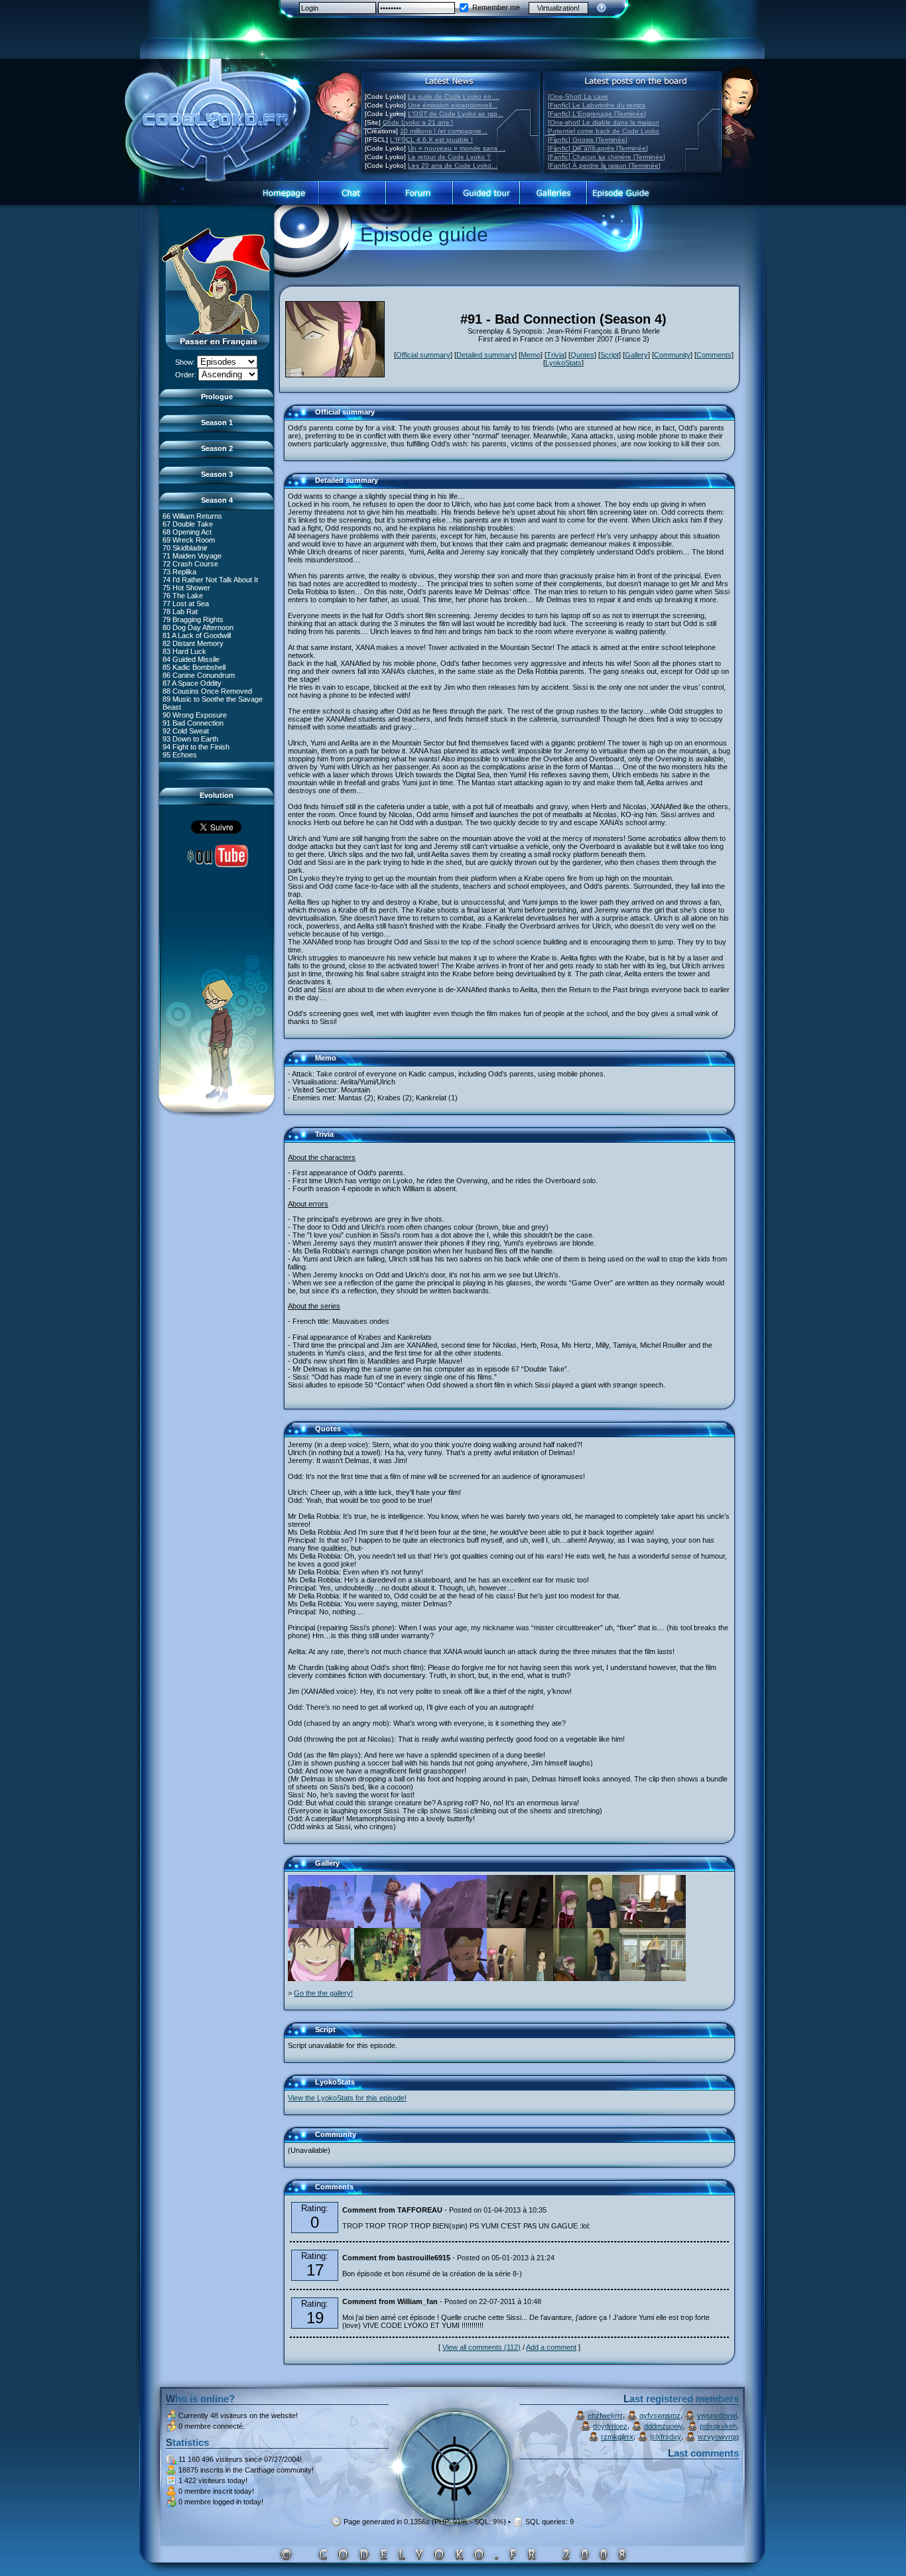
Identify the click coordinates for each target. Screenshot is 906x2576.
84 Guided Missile (191, 659)
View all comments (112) (482, 2347)
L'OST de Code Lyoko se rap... (456, 114)
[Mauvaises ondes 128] (586, 1978)
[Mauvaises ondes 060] (653, 1925)
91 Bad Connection (193, 723)
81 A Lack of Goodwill (197, 635)
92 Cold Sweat (186, 731)
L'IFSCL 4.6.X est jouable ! (431, 140)
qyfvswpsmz (660, 2415)
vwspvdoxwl (717, 2415)
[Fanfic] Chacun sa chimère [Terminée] (607, 157)
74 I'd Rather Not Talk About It (210, 580)
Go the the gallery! (323, 1993)
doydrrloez (610, 2426)
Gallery (636, 355)
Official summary (423, 355)
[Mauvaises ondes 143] (586, 1925)
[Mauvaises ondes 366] (321, 1978)
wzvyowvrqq (718, 2437)
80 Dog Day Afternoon (198, 627)
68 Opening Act (187, 532)
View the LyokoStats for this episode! (347, 2098)
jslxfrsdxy (666, 2437)
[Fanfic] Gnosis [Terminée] (588, 140)
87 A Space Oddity (192, 683)
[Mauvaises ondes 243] (653, 1978)
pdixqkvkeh (718, 2426)
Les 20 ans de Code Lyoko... (453, 165)
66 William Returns (192, 516)
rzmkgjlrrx (617, 2437)
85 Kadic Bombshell (194, 667)
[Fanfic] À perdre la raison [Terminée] (604, 165)
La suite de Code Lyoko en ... (454, 97)
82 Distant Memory (193, 643)
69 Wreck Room (189, 540)
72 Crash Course (190, 564)
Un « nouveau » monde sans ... (457, 148)
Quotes (582, 355)
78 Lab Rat (180, 612)
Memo (531, 355)
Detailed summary (485, 355)
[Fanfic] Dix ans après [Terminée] (598, 148)
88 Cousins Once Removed (207, 691)
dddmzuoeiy (664, 2426)
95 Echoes (180, 755)
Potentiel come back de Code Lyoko (604, 131)
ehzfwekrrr (605, 2415)
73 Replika (179, 572)
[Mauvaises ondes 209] (321, 1925)
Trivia (555, 355)
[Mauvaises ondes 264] (387, 1925)
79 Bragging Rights (193, 619)
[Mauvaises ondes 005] (520, 1978)
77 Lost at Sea (186, 604)
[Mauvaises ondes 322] (454, 1925)
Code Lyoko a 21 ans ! (418, 122)
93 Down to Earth (190, 739)
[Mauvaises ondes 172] (520, 1925)
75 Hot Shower (186, 588)
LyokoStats (563, 363)
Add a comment (551, 2347)
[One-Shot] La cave (578, 97)
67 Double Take (188, 524)
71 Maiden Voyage (192, 556)
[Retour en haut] (298, 418)
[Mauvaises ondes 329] (454, 1978)
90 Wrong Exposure (195, 715)
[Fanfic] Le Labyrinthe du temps (597, 105)
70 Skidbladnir (185, 548)
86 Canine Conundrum (199, 675)
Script (610, 355)
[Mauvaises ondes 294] (387, 1978)
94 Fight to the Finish (196, 747)
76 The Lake (183, 596)
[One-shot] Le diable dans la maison (604, 122)
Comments (714, 355)
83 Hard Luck (184, 651)
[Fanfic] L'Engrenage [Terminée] (597, 114)
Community (672, 355)
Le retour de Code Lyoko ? (449, 157)
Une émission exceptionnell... (453, 105)
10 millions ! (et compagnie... (444, 131)
